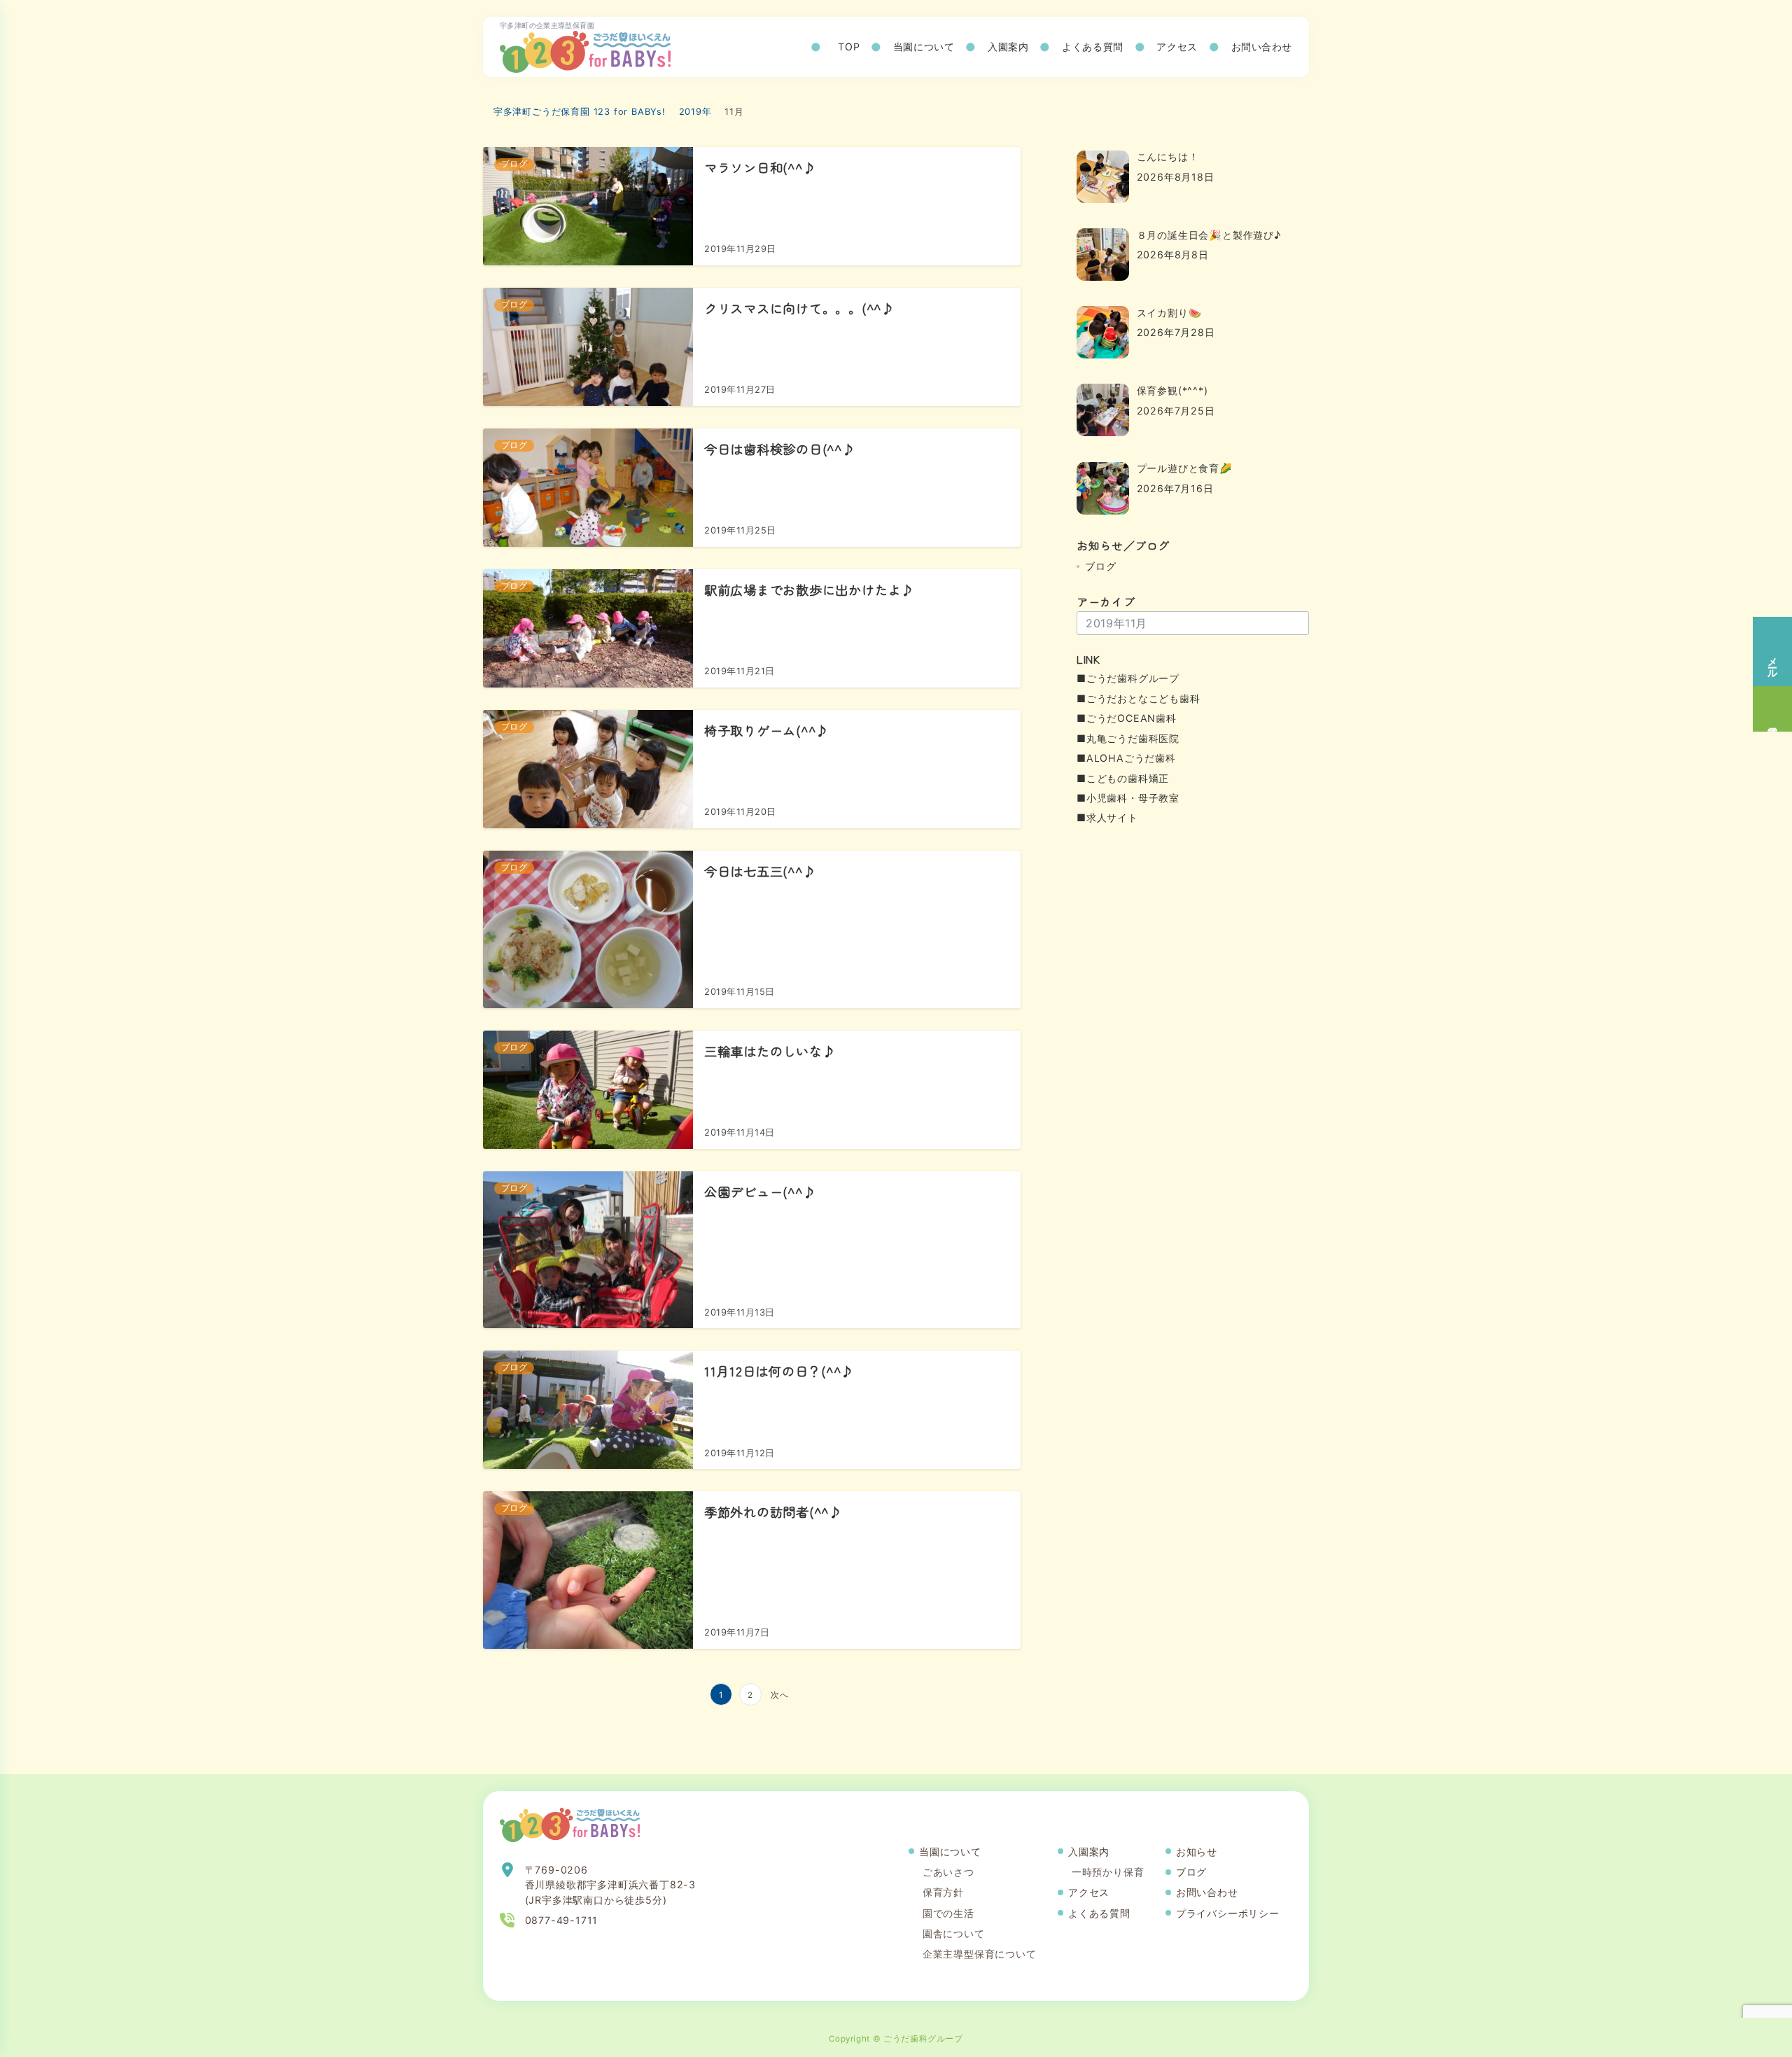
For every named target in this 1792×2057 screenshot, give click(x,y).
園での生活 (948, 1913)
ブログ (1100, 566)
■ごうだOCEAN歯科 (1127, 718)
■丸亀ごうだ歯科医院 (1128, 738)
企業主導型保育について (980, 1954)
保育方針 (943, 1892)
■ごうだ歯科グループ (1128, 678)
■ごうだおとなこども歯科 (1139, 698)
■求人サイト (1107, 817)
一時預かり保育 (1108, 1872)
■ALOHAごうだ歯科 (1126, 758)
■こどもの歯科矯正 (1123, 778)
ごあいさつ (948, 1872)
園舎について (954, 1933)
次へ (780, 1695)
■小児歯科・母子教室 (1128, 798)
